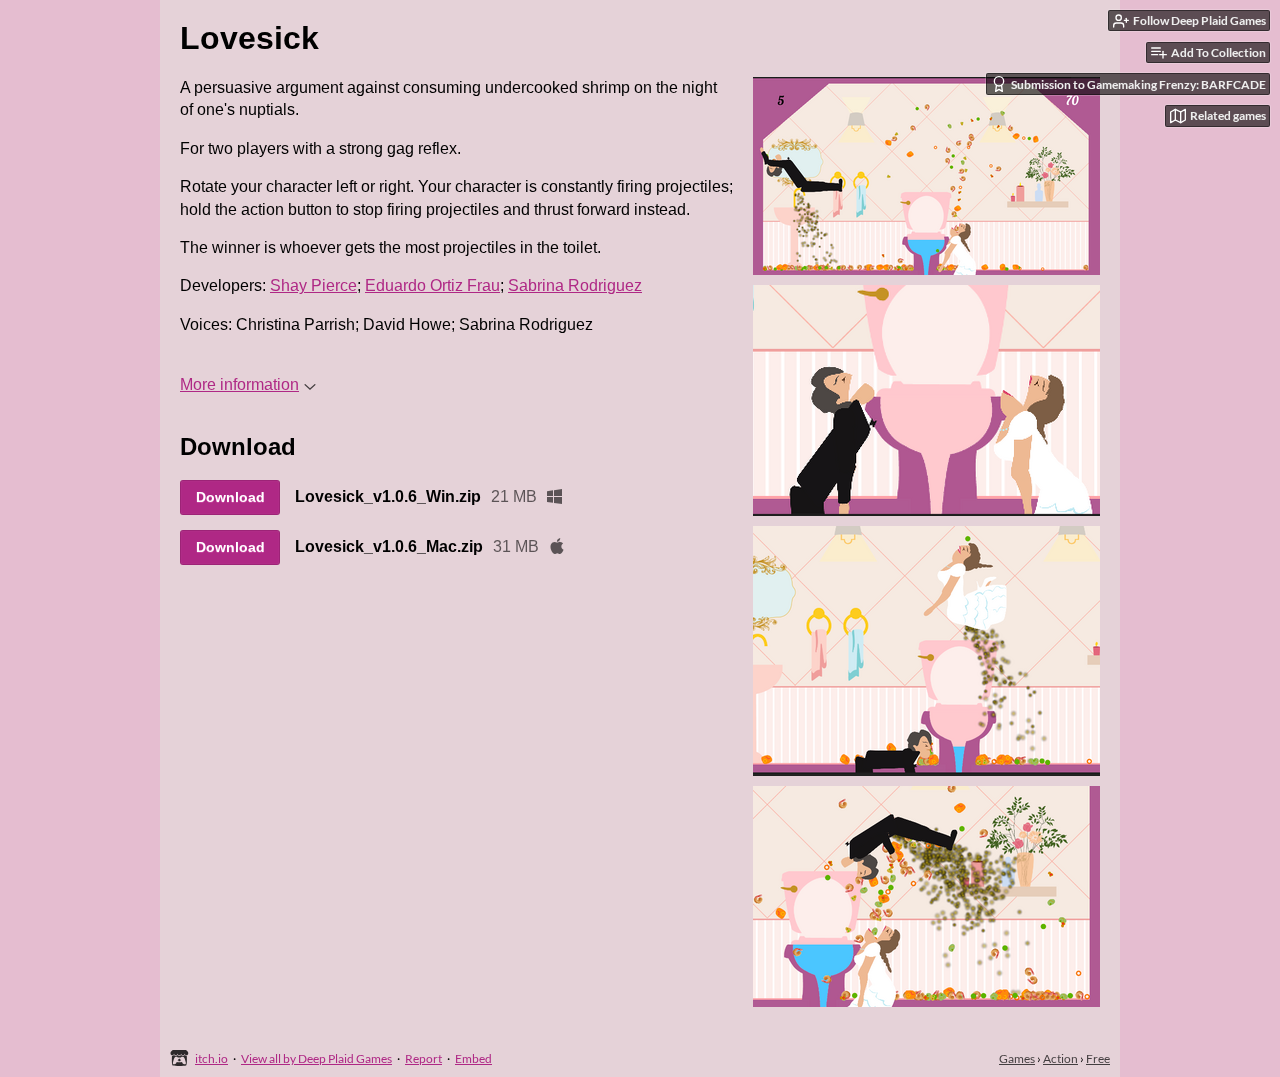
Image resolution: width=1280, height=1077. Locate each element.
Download (230, 497)
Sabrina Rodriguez (575, 285)
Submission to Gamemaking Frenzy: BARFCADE (1138, 84)
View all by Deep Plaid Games (316, 1058)
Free (1098, 1058)
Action (1060, 1058)
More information (239, 384)
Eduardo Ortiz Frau (432, 285)
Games (1017, 1058)
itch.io (211, 1058)
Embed (473, 1058)
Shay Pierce (313, 285)
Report (423, 1058)
